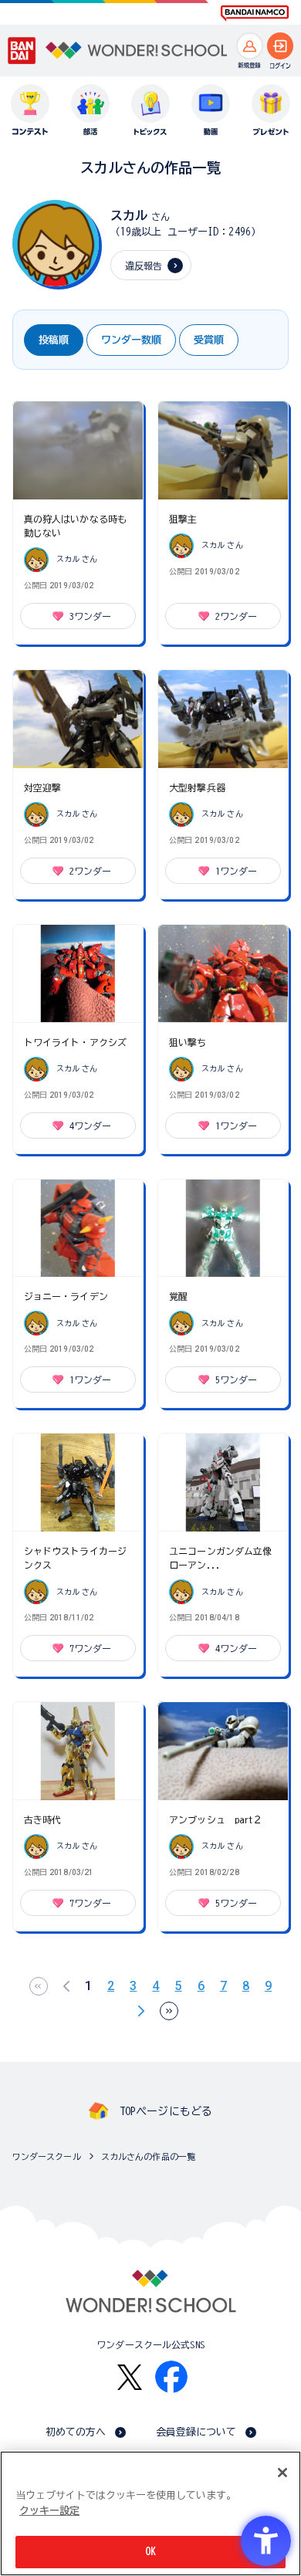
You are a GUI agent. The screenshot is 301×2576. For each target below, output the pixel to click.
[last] (169, 2011)
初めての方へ (76, 2432)
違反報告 (144, 266)
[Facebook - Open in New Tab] (171, 2377)
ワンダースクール (47, 2156)
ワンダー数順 (131, 340)
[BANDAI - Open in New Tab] (22, 51)
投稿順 (54, 340)
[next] (141, 2011)
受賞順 (209, 340)
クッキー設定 (49, 2511)
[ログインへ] (281, 46)
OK (150, 2552)
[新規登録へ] (250, 46)
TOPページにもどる (166, 2111)
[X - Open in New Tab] (130, 2377)
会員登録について (196, 2432)
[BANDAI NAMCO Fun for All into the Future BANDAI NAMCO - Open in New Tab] (255, 13)
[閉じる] (282, 2473)
